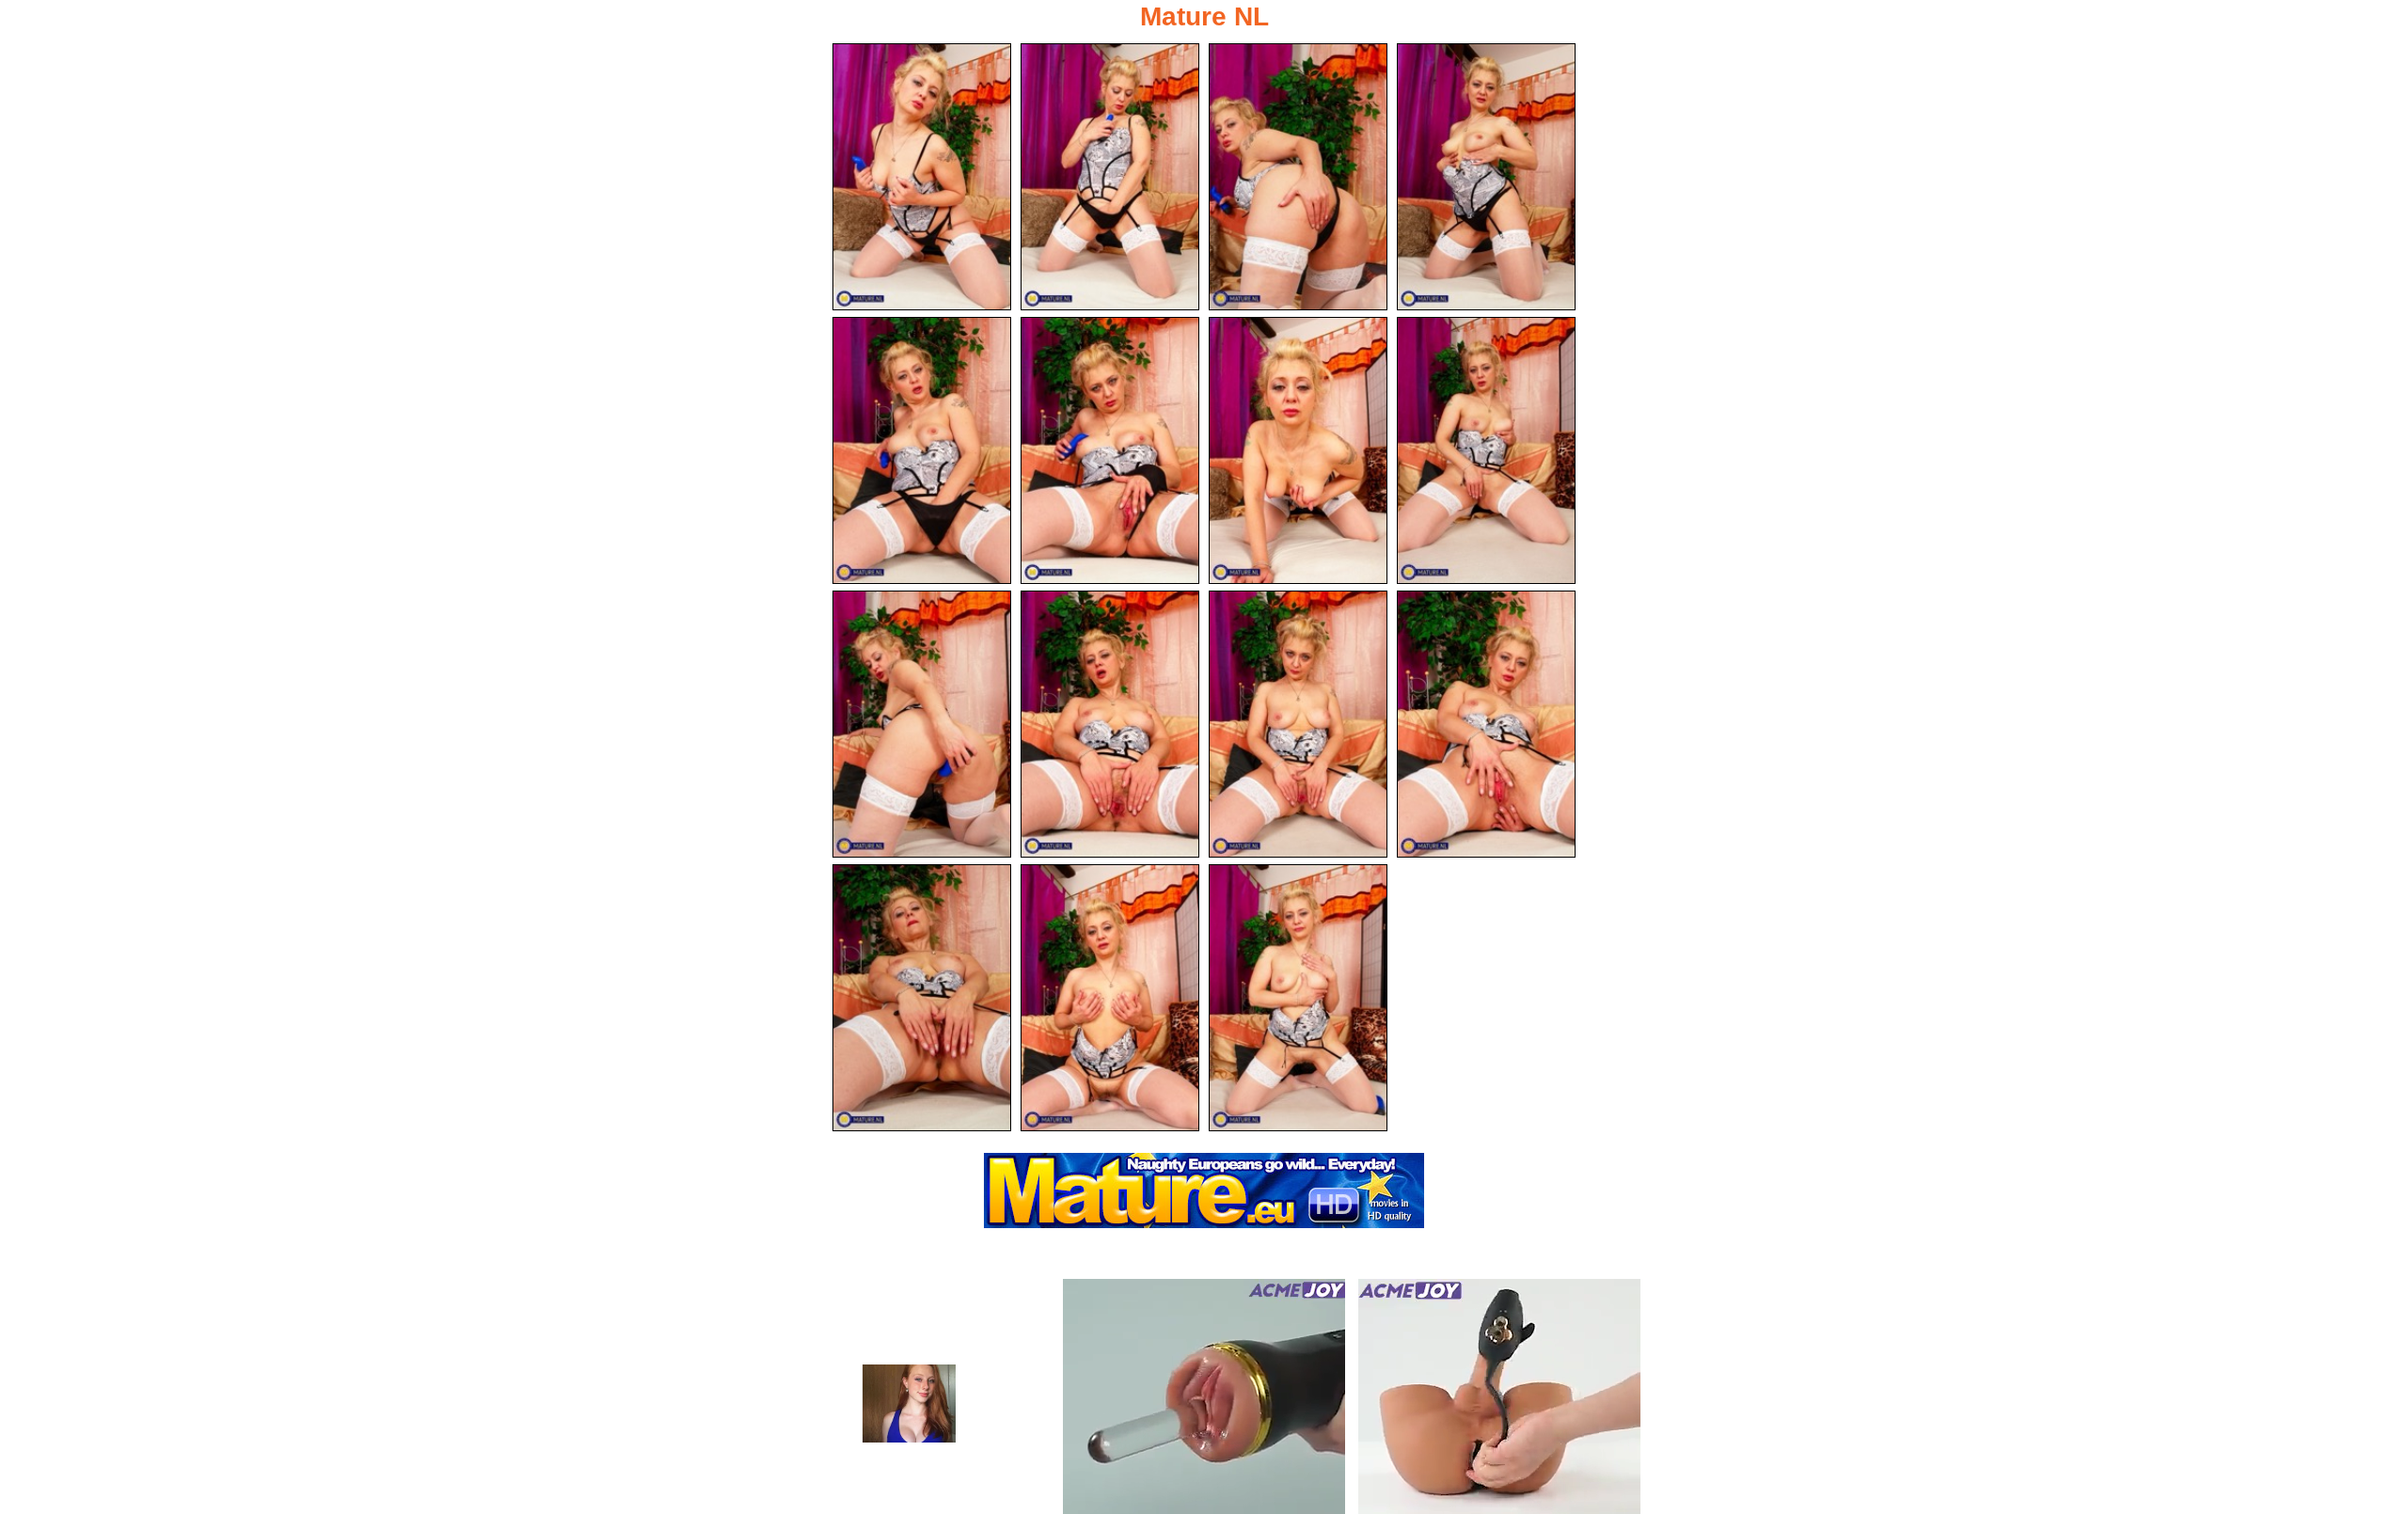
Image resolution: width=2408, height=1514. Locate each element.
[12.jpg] (1486, 724)
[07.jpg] (1298, 450)
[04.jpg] (1486, 177)
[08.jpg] (1486, 450)
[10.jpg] (1110, 724)
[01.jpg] (922, 177)
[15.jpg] (1298, 998)
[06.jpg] (1110, 450)
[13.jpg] (922, 998)
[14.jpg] (1110, 998)
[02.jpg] (1110, 177)
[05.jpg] (922, 450)
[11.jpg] (1298, 724)
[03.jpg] (1298, 177)
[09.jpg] (922, 724)
